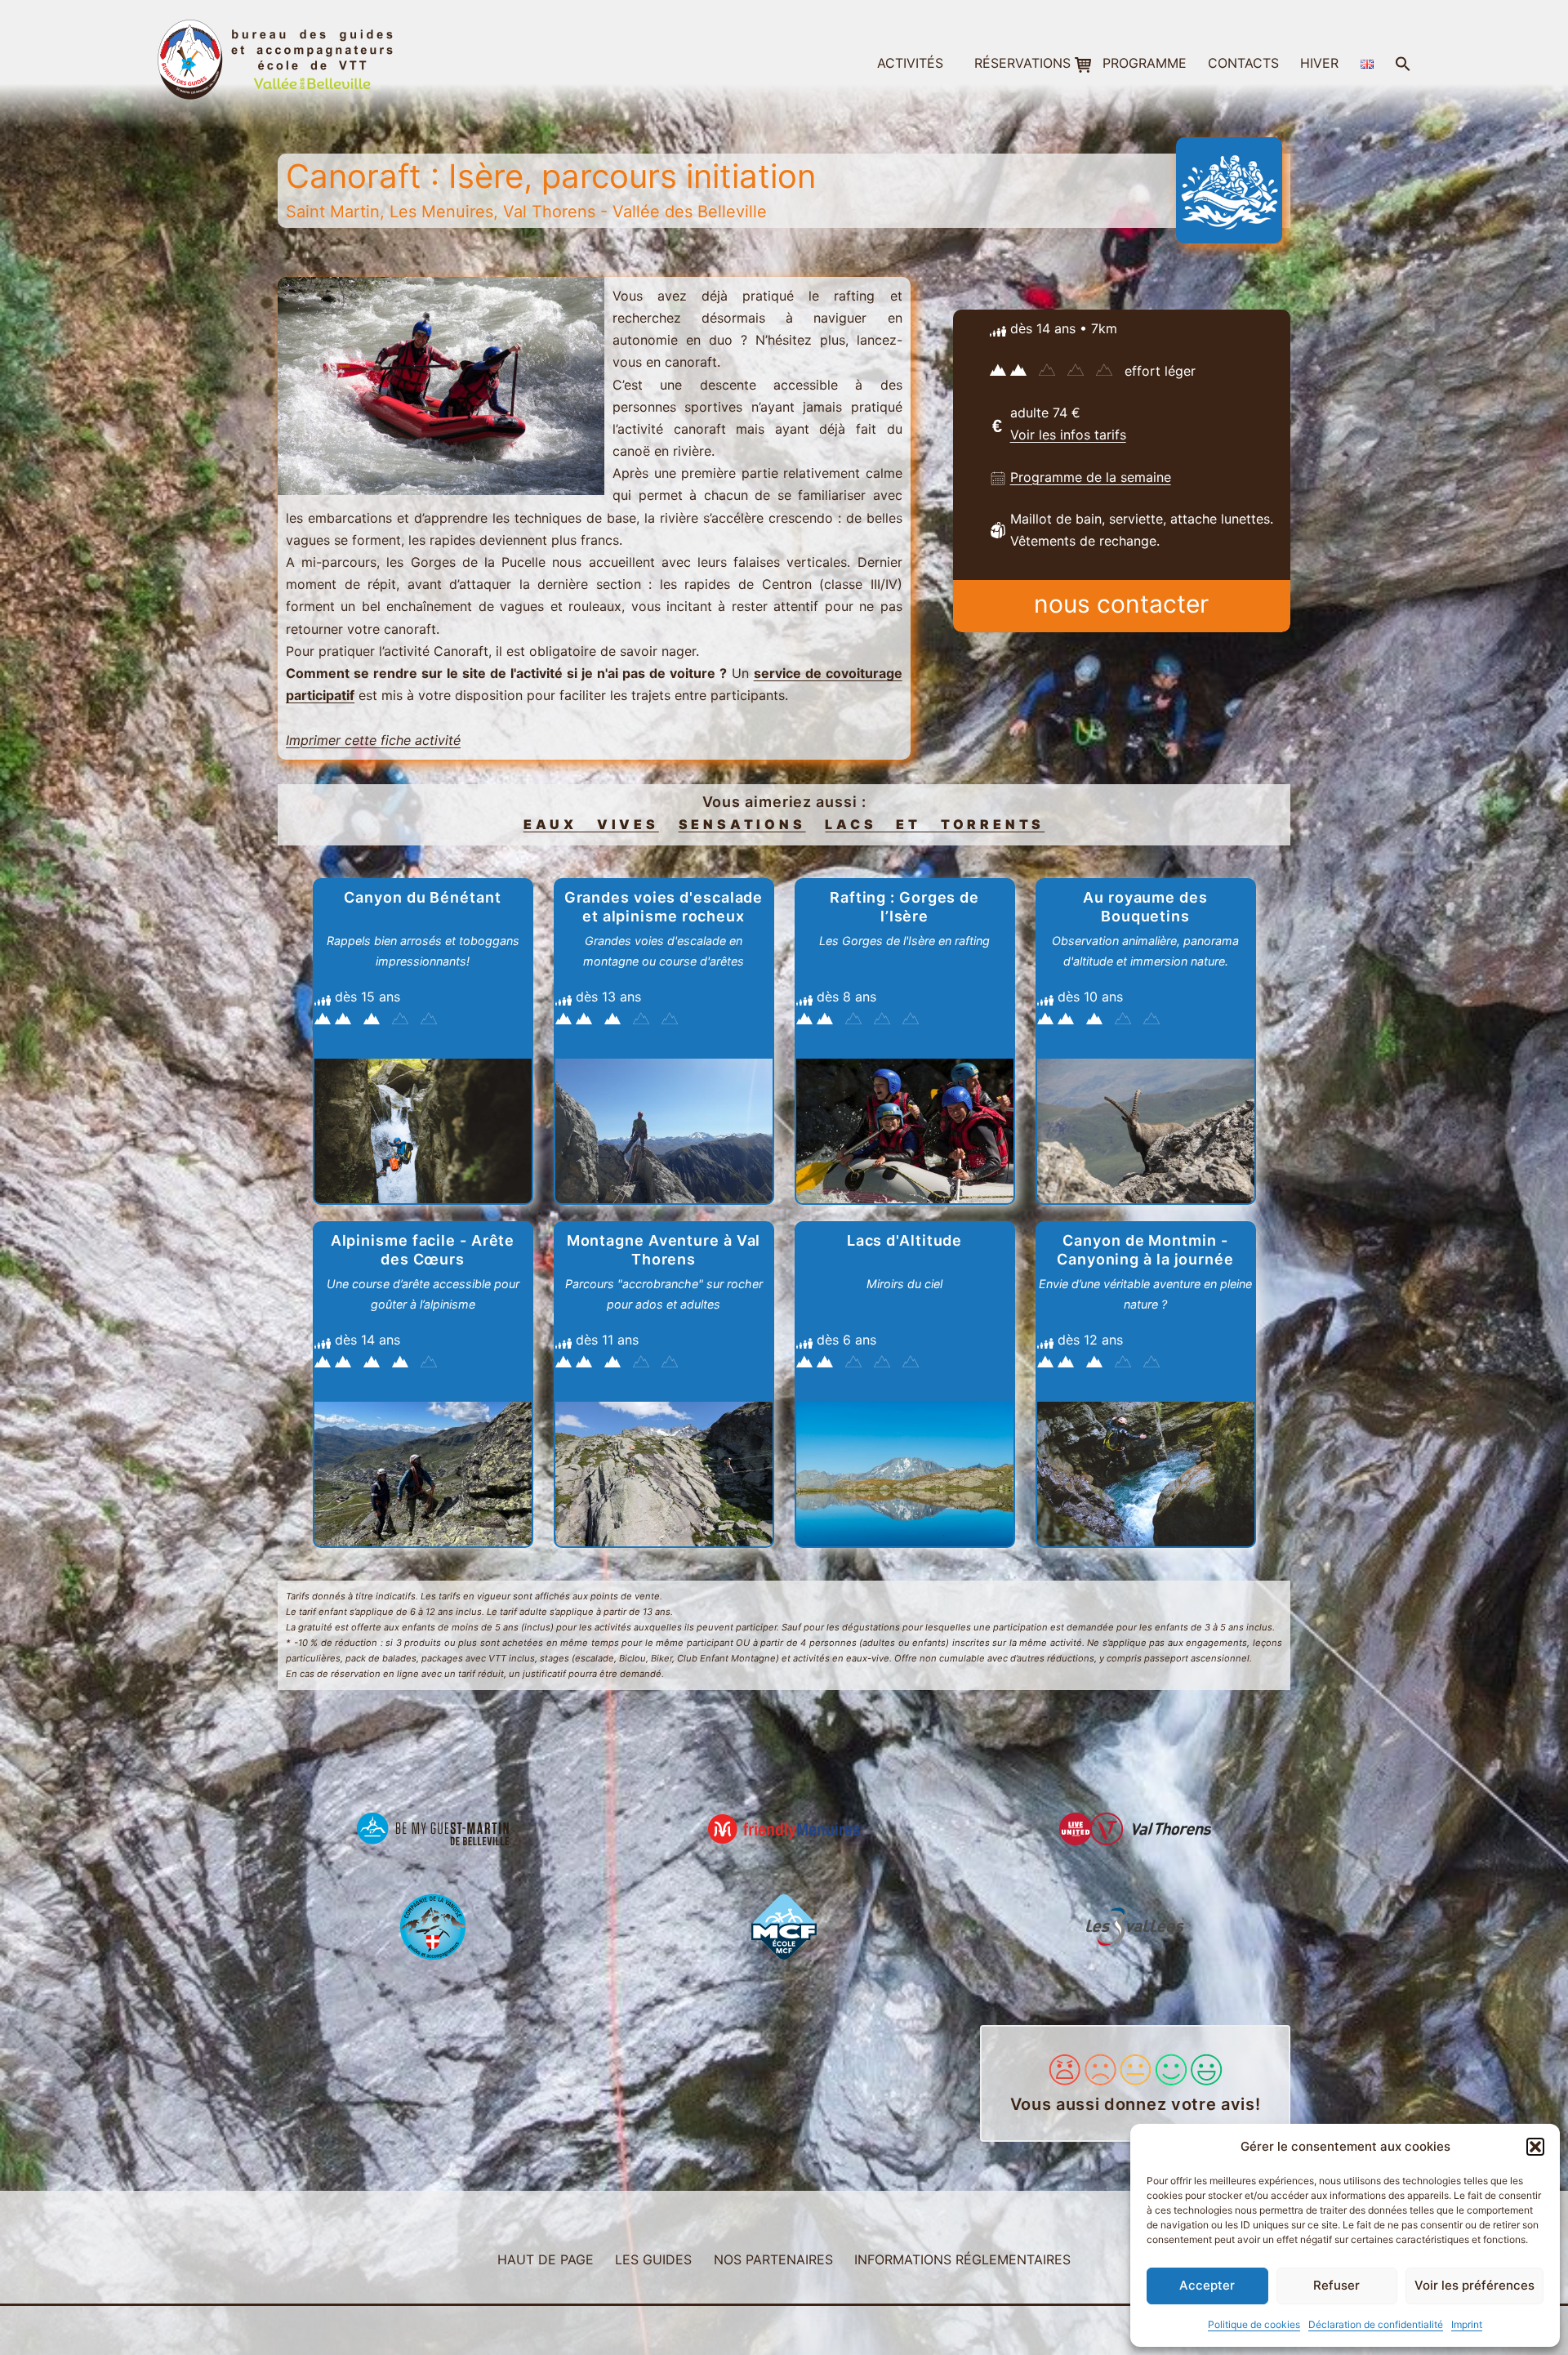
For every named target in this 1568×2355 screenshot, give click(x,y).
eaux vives (591, 824)
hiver (1319, 63)
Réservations (1022, 63)
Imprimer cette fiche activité (373, 740)
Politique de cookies (1254, 2324)
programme (1145, 63)
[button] (1535, 2147)
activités (910, 63)
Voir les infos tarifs (1068, 435)
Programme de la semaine (1091, 477)
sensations (742, 824)
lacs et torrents (935, 824)
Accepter (1207, 2285)
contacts (1243, 63)
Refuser (1336, 2285)
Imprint (1467, 2324)
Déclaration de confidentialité (1376, 2324)
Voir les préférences (1474, 2285)
